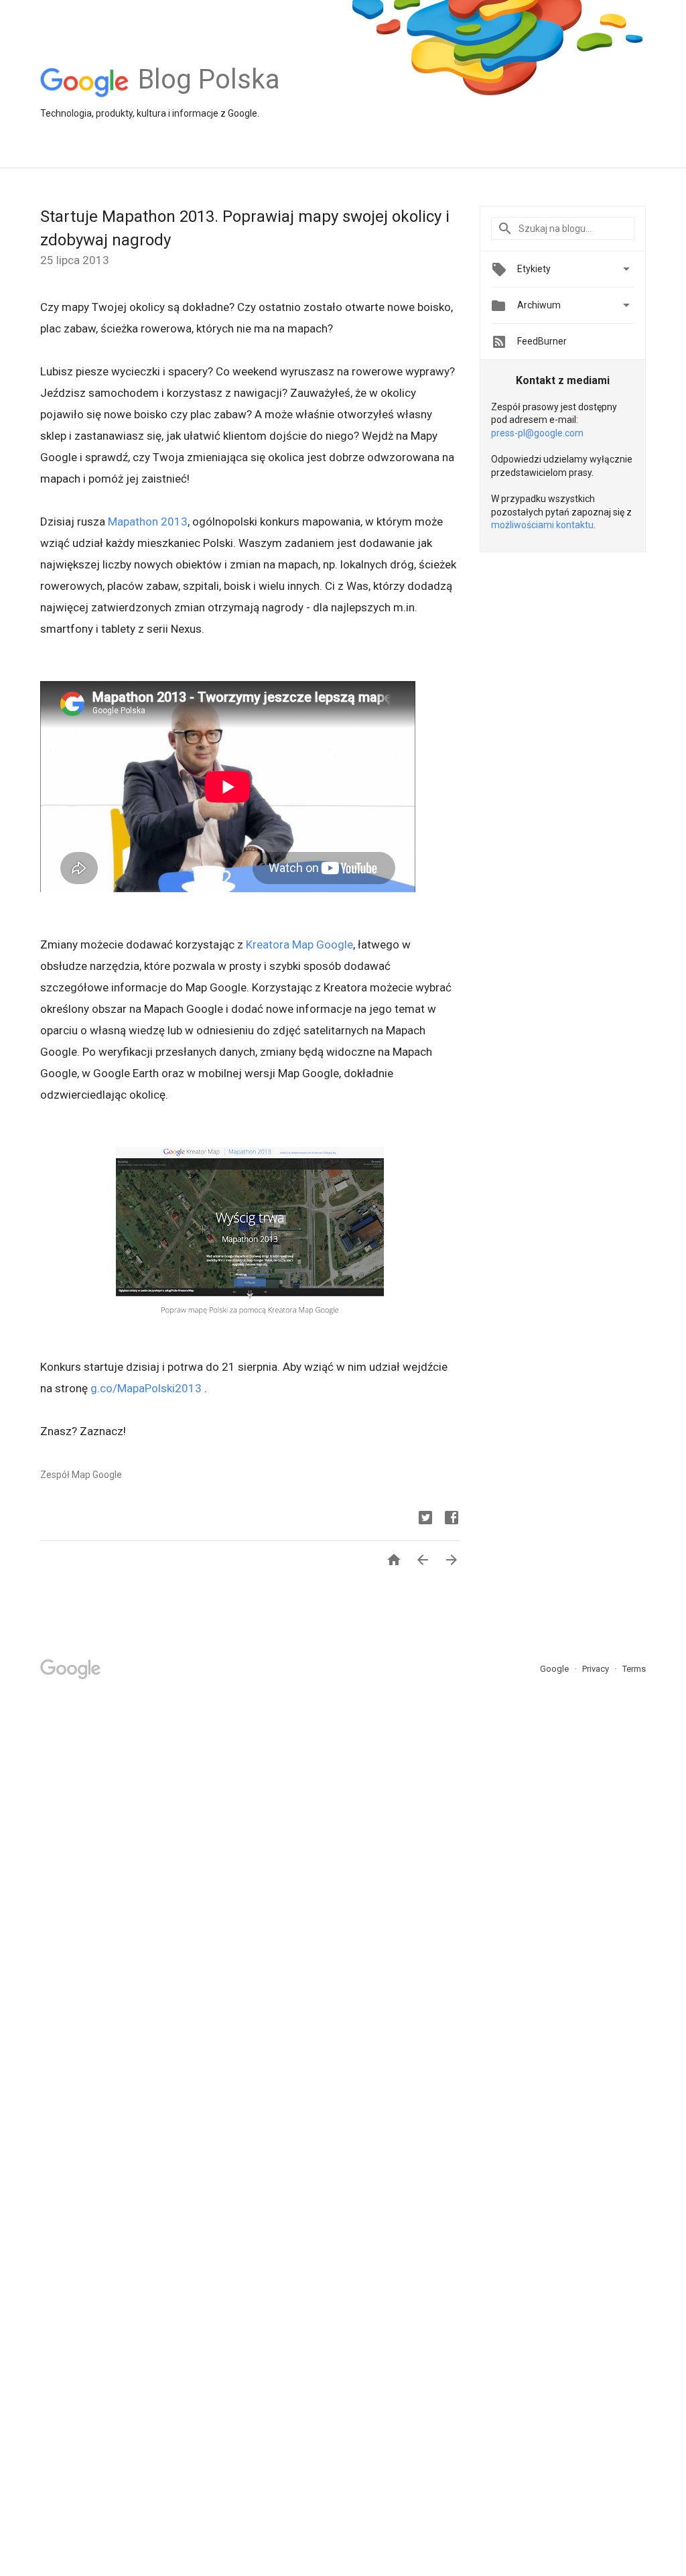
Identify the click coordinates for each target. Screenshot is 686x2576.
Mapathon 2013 (148, 522)
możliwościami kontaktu (542, 525)
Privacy (597, 1669)
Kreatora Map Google (299, 944)
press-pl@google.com (537, 433)
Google (555, 1669)
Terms (634, 1669)
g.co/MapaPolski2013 (146, 1388)
